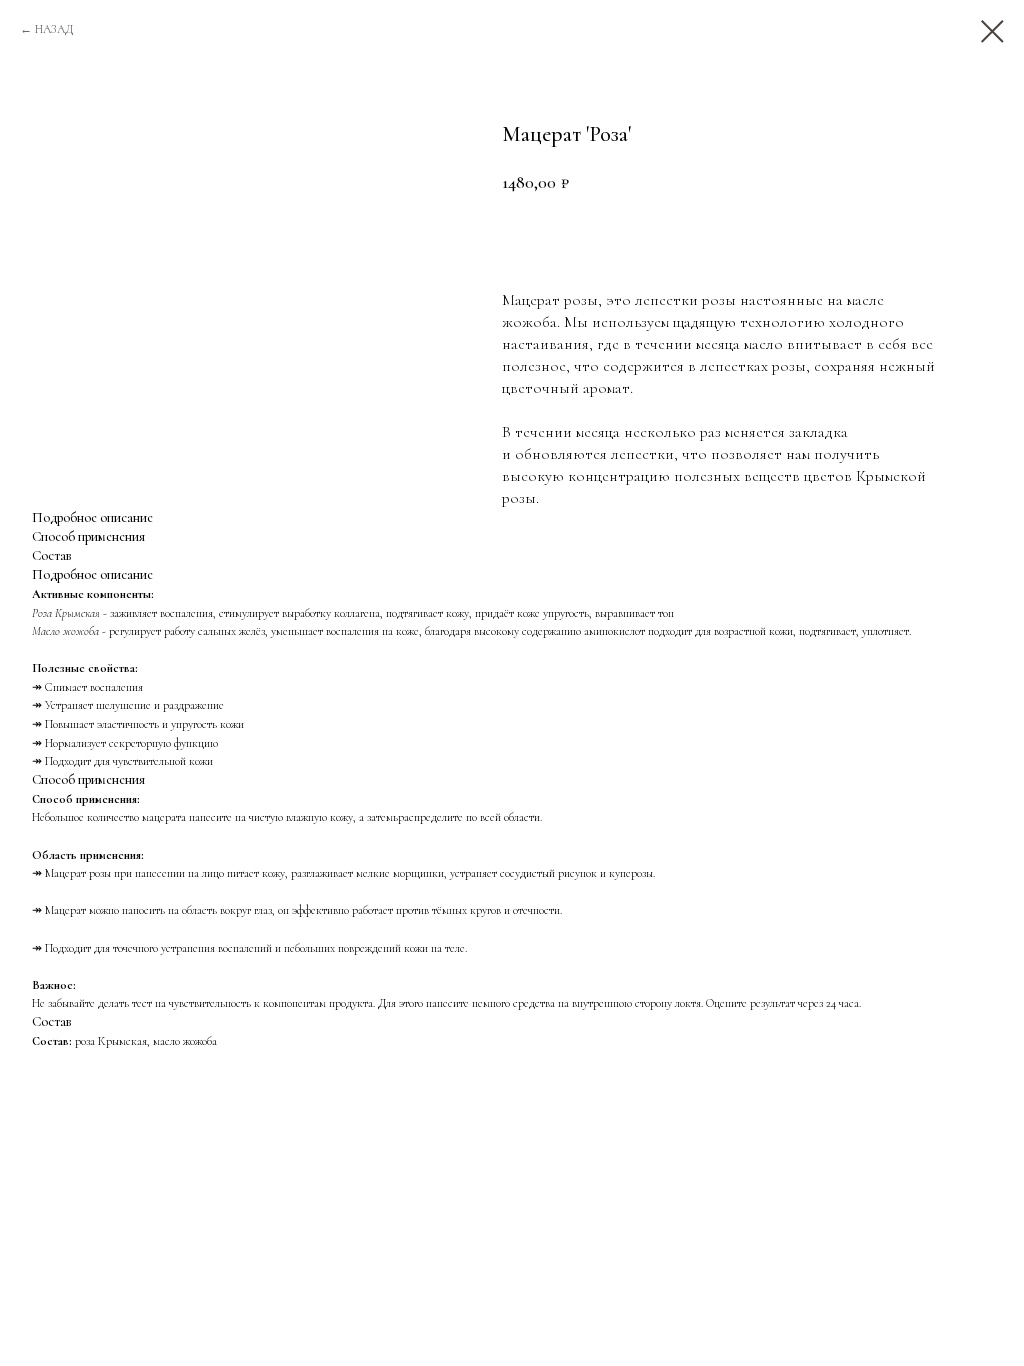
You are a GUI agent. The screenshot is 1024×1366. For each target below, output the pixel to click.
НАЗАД (54, 29)
